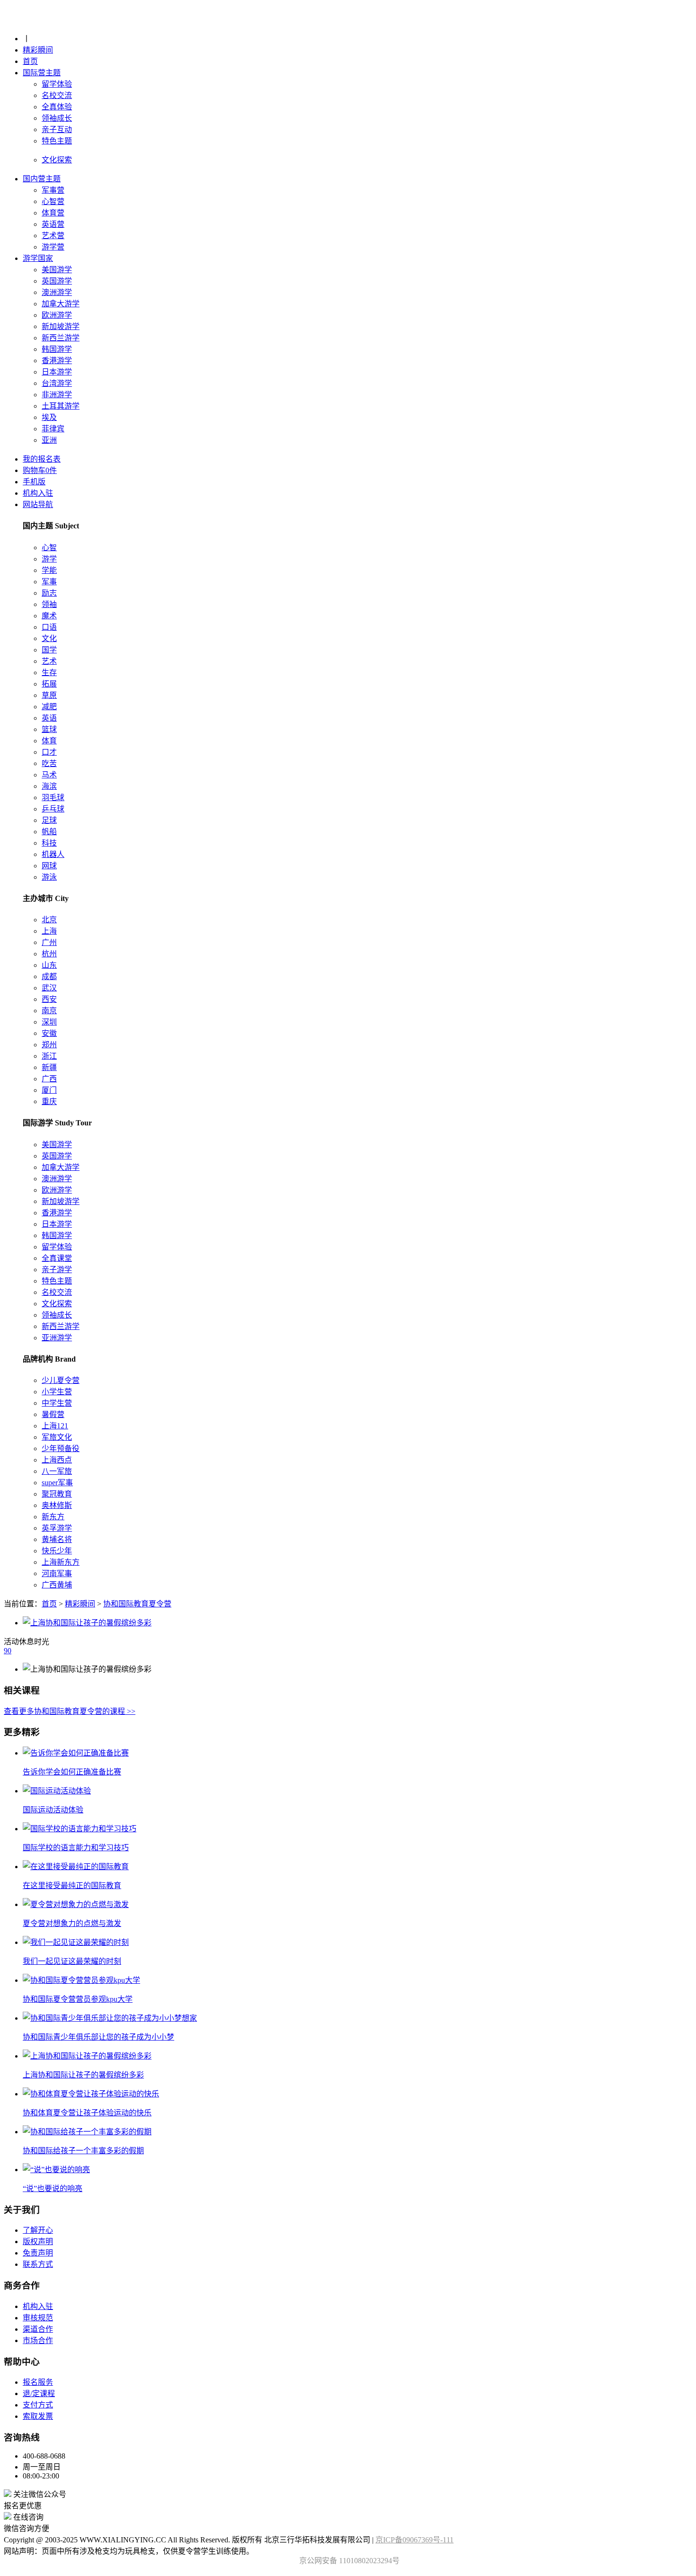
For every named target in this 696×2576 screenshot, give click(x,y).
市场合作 (38, 2340)
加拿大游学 (61, 304)
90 (8, 1651)
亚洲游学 (57, 1338)
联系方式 (38, 2264)
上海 (49, 931)
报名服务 (38, 2382)
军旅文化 (57, 1437)
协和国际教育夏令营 (137, 1604)
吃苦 (49, 763)
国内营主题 (42, 179)
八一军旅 (57, 1471)
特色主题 (57, 141)
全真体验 (57, 107)
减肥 (49, 707)
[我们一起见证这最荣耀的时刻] (76, 1942)
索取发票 (38, 2416)
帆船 (49, 832)
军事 (49, 582)
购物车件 (40, 470)
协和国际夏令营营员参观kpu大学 (78, 1999)
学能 (49, 570)
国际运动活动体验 (53, 1810)
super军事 (57, 1483)
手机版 (34, 482)
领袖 (49, 604)
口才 (49, 752)
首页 (30, 61)
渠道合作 (38, 2329)
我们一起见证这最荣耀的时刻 (72, 1961)
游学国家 (38, 258)
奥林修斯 (57, 1505)
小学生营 (57, 1392)
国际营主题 (42, 73)
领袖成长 (57, 118)
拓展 (49, 684)
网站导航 (38, 504)
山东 (49, 965)
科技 (49, 843)
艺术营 (53, 236)
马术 (49, 775)
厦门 (49, 1090)
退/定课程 (39, 2393)
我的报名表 (42, 459)
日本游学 (57, 372)
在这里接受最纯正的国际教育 (72, 1885)
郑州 (49, 1045)
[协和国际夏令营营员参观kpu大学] (81, 1980)
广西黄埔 (57, 1585)
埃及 (49, 417)
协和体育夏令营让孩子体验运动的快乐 (87, 2113)
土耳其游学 (61, 406)
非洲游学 (57, 395)
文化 (49, 638)
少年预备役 (61, 1448)
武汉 (49, 988)
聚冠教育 (57, 1494)
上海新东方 (61, 1562)
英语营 (53, 224)
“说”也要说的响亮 (53, 2188)
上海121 (55, 1426)
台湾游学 (57, 383)
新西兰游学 (61, 338)
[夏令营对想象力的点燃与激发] (76, 1904)
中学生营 (57, 1403)
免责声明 (38, 2253)
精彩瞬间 (38, 50)
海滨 (49, 786)
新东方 (53, 1517)
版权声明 (38, 2242)
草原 (49, 695)
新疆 (49, 1067)
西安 (49, 999)
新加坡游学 (61, 326)
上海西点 (57, 1460)
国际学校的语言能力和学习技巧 (76, 1848)
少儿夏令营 (61, 1380)
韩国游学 (57, 349)
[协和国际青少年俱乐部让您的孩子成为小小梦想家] (110, 2018)
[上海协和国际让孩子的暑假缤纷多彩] (87, 2056)
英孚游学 (57, 1528)
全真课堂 (57, 1258)
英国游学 (57, 281)
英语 (49, 718)
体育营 (53, 213)
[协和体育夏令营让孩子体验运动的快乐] (91, 2094)
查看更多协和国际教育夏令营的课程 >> (70, 1711)
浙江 (49, 1056)
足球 (49, 820)
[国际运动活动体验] (57, 1791)
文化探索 (57, 1304)
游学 (49, 559)
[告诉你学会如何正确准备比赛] (76, 1753)
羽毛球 (53, 798)
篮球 (49, 729)
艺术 (49, 661)
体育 (49, 741)
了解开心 (38, 2230)
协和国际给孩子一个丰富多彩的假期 (83, 2151)
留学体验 (57, 84)
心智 (49, 548)
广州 (49, 942)
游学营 (53, 247)
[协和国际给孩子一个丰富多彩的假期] (87, 2132)
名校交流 (57, 95)
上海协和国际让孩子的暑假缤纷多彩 (83, 2075)
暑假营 (53, 1414)
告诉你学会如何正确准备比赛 (72, 1772)
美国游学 (57, 270)
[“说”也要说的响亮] (56, 2170)
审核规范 (38, 2318)
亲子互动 (57, 129)
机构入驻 (38, 493)
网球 (49, 866)
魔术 (49, 616)
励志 (49, 593)
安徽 (49, 1033)
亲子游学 (57, 1270)
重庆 (49, 1101)
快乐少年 (57, 1551)
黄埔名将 (57, 1539)
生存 (49, 673)
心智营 (53, 201)
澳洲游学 (57, 292)
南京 (49, 1011)
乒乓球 (53, 809)
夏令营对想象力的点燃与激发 (72, 1923)
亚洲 (49, 440)
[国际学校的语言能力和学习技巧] (80, 1829)
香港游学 (57, 361)
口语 (49, 627)
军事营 (53, 190)
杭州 (49, 954)
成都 (49, 976)
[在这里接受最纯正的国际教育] (76, 1867)
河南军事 (57, 1573)
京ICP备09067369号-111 (415, 2540)
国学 (49, 650)
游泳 (49, 877)
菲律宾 (53, 429)
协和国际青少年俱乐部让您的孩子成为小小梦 (98, 2037)
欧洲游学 (57, 315)
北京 (49, 920)
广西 (49, 1079)
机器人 (53, 854)
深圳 (49, 1022)
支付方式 (38, 2405)
